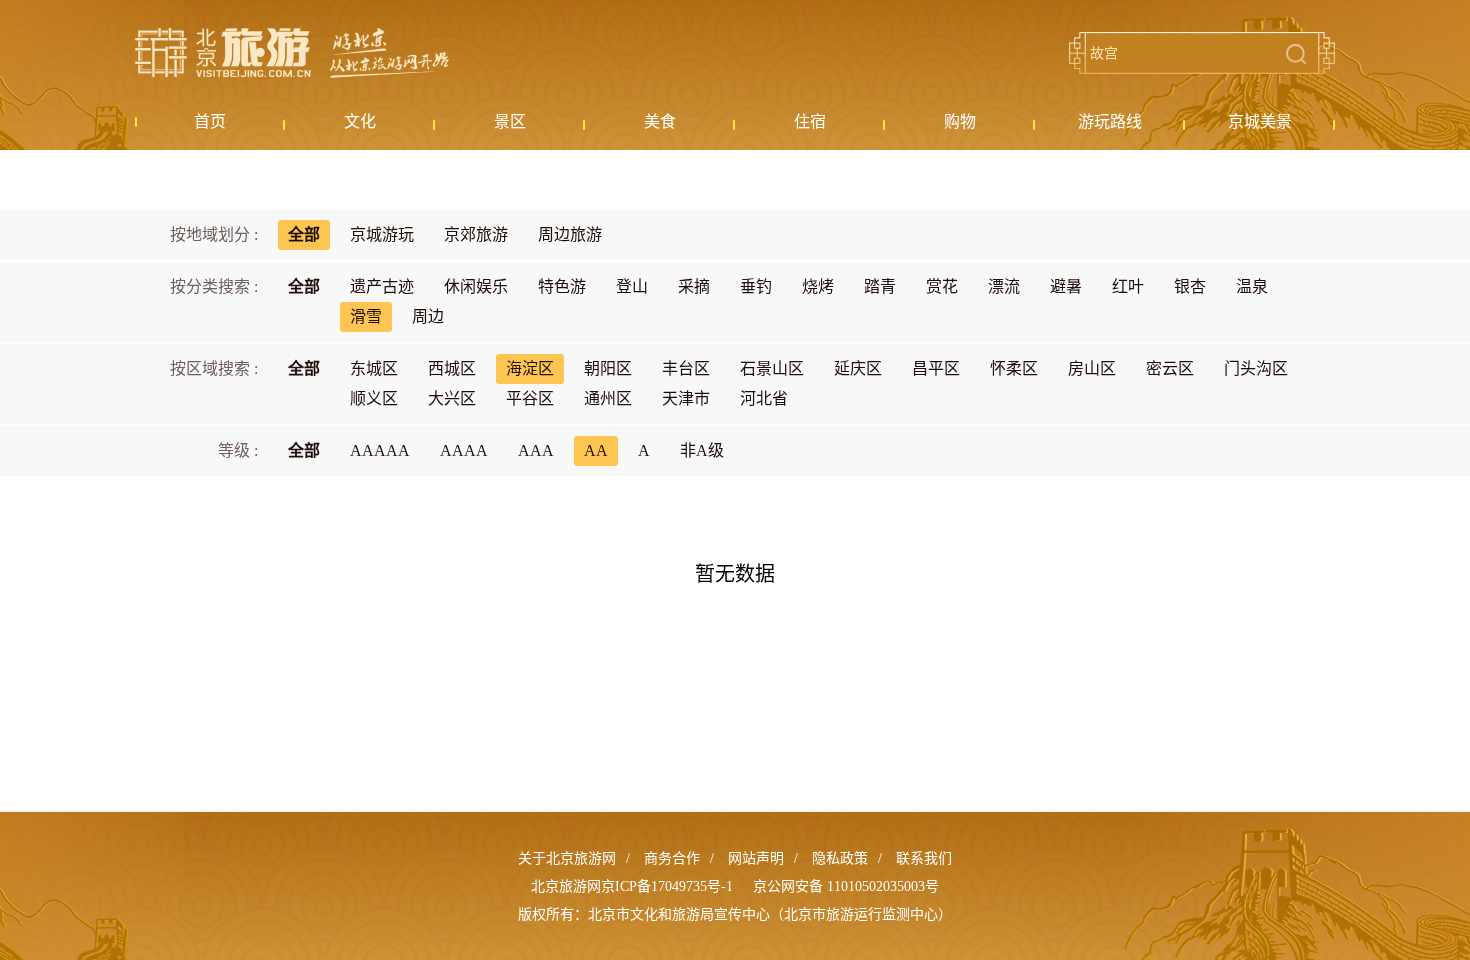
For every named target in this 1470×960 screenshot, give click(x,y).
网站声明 (756, 858)
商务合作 (672, 858)
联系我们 (924, 858)
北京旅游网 (292, 53)
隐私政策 (840, 858)
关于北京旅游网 (567, 858)
